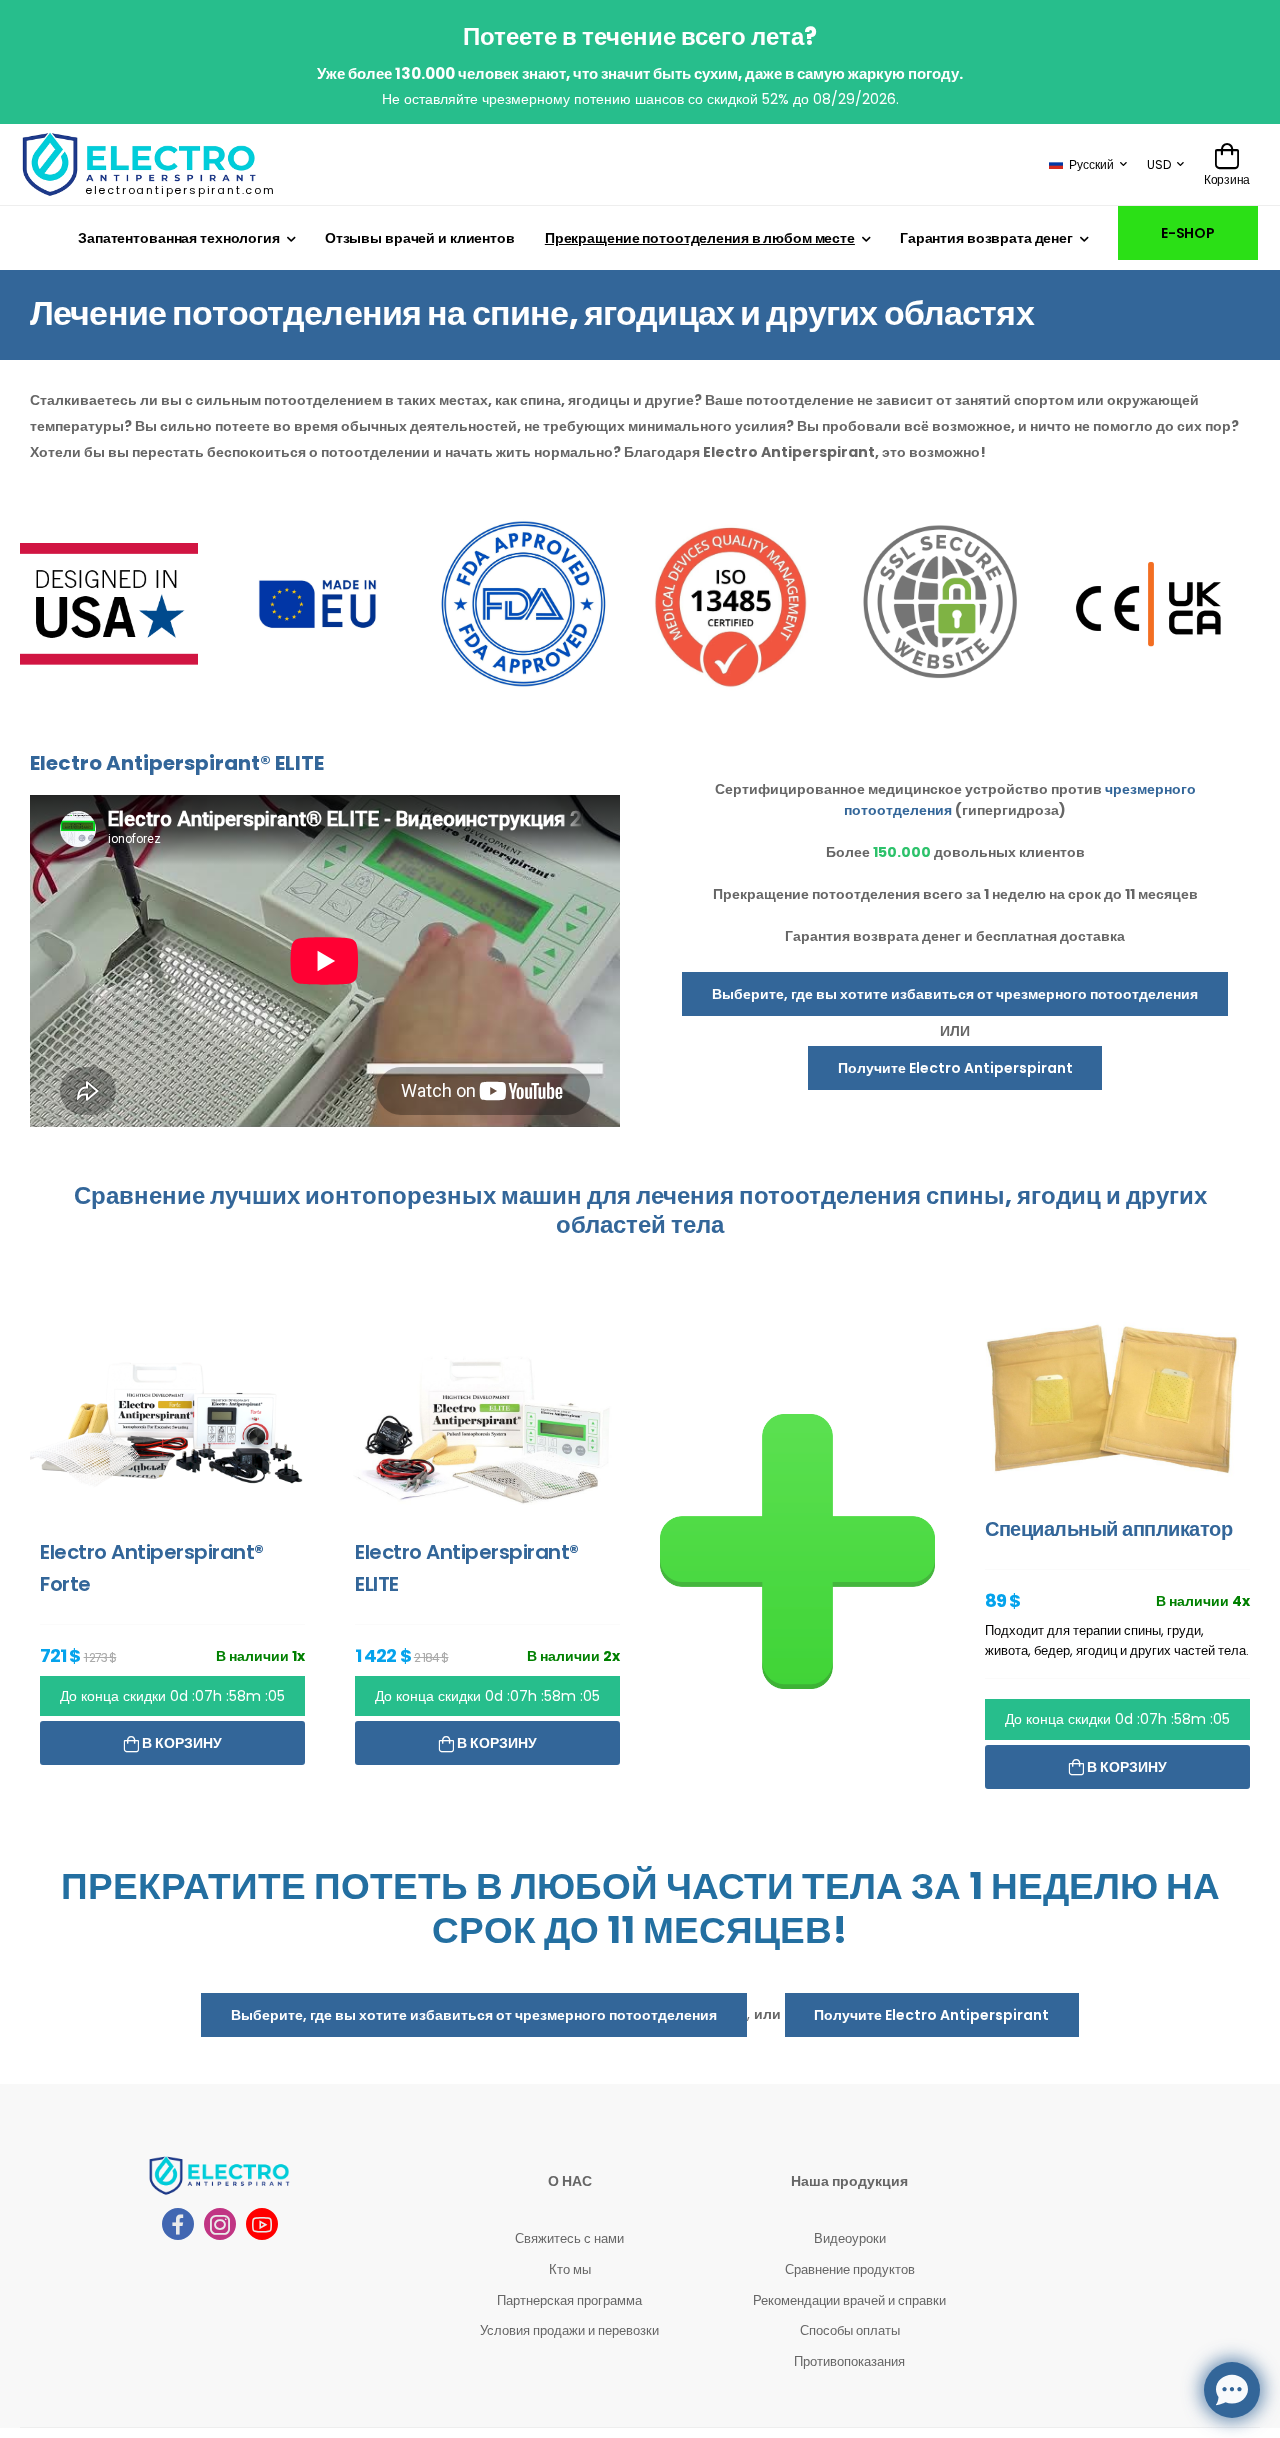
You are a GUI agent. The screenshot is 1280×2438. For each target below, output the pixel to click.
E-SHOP (1188, 233)
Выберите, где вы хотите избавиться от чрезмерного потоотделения (955, 994)
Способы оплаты (850, 2330)
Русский (1091, 164)
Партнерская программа (569, 2300)
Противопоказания (849, 2361)
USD (1159, 164)
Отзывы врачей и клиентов (420, 238)
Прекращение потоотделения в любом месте (700, 238)
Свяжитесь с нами (569, 2238)
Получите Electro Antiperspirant (955, 1068)
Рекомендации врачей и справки (849, 2300)
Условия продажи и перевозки (569, 2330)
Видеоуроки (850, 2238)
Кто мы (570, 2269)
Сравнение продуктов (850, 2269)
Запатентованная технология (179, 238)
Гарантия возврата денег (986, 238)
